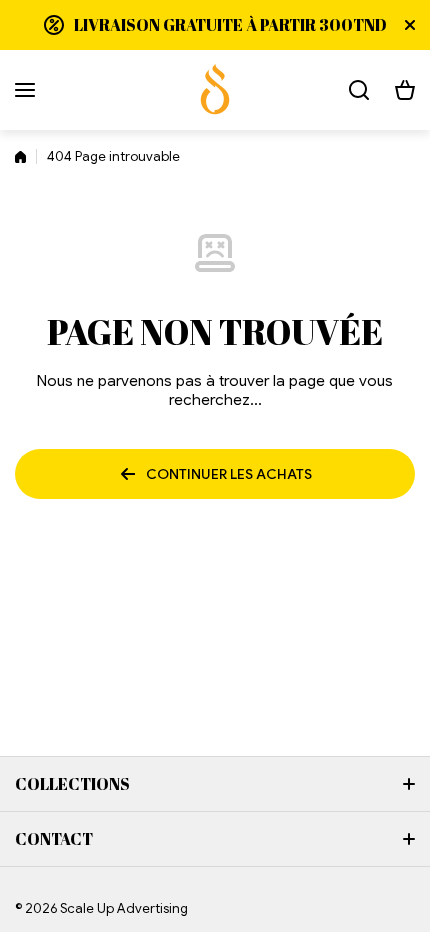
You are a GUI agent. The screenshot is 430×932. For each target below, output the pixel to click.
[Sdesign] (215, 90)
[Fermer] (410, 25)
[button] (405, 90)
